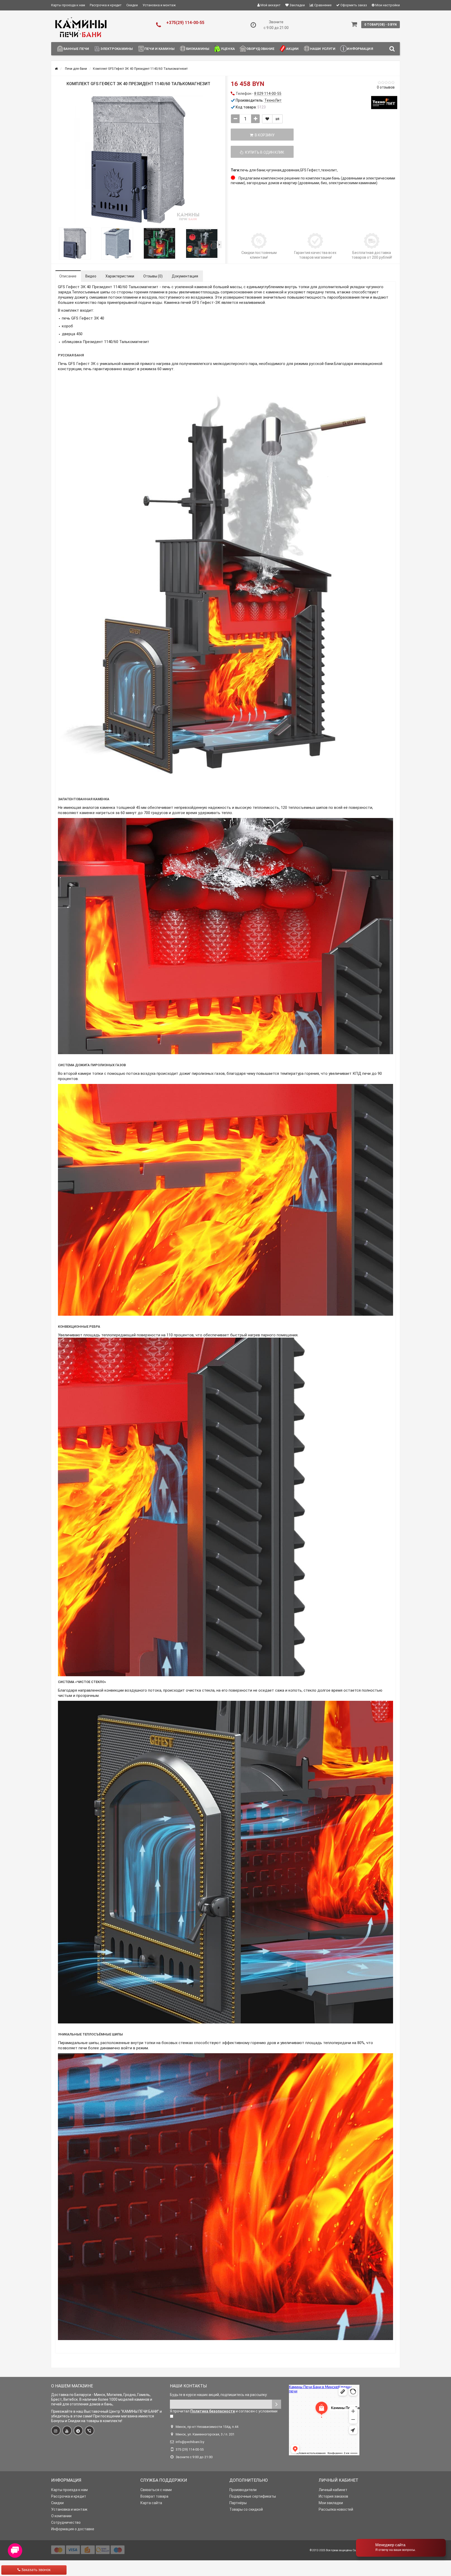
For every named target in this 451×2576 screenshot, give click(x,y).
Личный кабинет (333, 2490)
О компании (61, 2516)
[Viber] (90, 2430)
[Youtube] (67, 2430)
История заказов (333, 2496)
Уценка (228, 49)
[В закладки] (267, 119)
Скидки (132, 5)
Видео (91, 276)
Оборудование (261, 49)
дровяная (291, 170)
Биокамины (198, 49)
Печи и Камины (159, 49)
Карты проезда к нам (68, 5)
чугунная (274, 170)
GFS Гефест (310, 170)
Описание (68, 276)
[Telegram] (78, 2430)
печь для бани (253, 170)
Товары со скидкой (246, 2509)
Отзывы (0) (153, 276)
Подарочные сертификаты (253, 2496)
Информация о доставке (73, 2529)
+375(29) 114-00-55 (185, 23)
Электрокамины (117, 49)
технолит (329, 170)
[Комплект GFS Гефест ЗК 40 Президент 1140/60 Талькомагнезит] (138, 160)
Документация (185, 276)
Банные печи (76, 49)
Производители (243, 2490)
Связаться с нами (156, 2490)
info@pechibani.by (190, 2442)
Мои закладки (331, 2503)
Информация (360, 49)
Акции (292, 49)
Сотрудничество (66, 2522)
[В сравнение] (277, 119)
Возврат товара (154, 2496)
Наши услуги (323, 49)
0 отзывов (386, 87)
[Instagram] (56, 2430)
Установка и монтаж (159, 5)
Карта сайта (151, 2503)
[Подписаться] (277, 2404)
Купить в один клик (264, 152)
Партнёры (238, 2503)
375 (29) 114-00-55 (190, 2449)
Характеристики (120, 276)
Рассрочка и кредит (106, 5)
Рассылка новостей (336, 2509)
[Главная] (56, 69)
